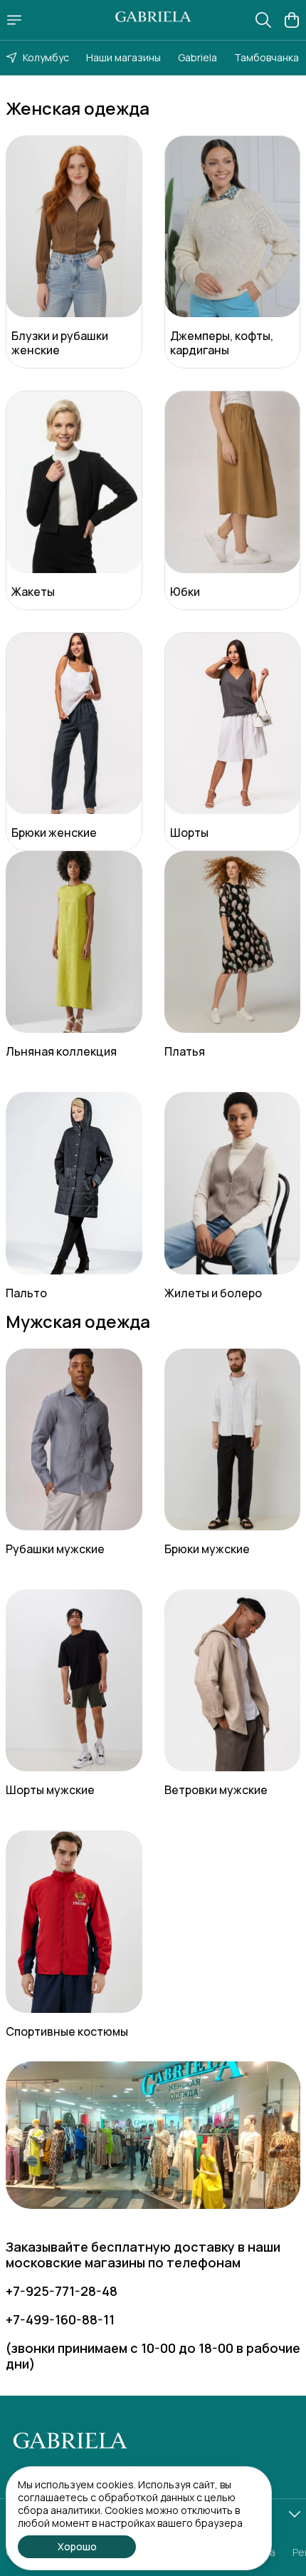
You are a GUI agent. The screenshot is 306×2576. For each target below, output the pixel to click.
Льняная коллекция (61, 1051)
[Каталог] (14, 20)
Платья (185, 1051)
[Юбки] (233, 481)
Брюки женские (54, 833)
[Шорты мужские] (74, 1680)
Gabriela (197, 57)
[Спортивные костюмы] (74, 1921)
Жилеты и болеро (213, 1293)
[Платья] (233, 942)
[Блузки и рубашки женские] (74, 226)
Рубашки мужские (55, 1549)
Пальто (26, 1293)
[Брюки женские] (74, 723)
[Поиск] (263, 20)
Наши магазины (123, 57)
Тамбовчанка (267, 57)
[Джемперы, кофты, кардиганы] (233, 226)
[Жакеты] (74, 481)
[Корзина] (292, 20)
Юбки (185, 592)
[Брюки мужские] (233, 1439)
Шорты (189, 833)
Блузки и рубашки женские (60, 343)
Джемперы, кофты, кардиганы (222, 343)
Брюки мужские (207, 1549)
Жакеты (33, 592)
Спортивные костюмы (67, 2031)
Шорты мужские (50, 1790)
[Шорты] (233, 723)
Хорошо (77, 2546)
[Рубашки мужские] (74, 1439)
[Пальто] (74, 1183)
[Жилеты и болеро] (233, 1183)
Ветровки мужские (216, 1790)
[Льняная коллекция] (74, 942)
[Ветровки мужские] (233, 1680)
